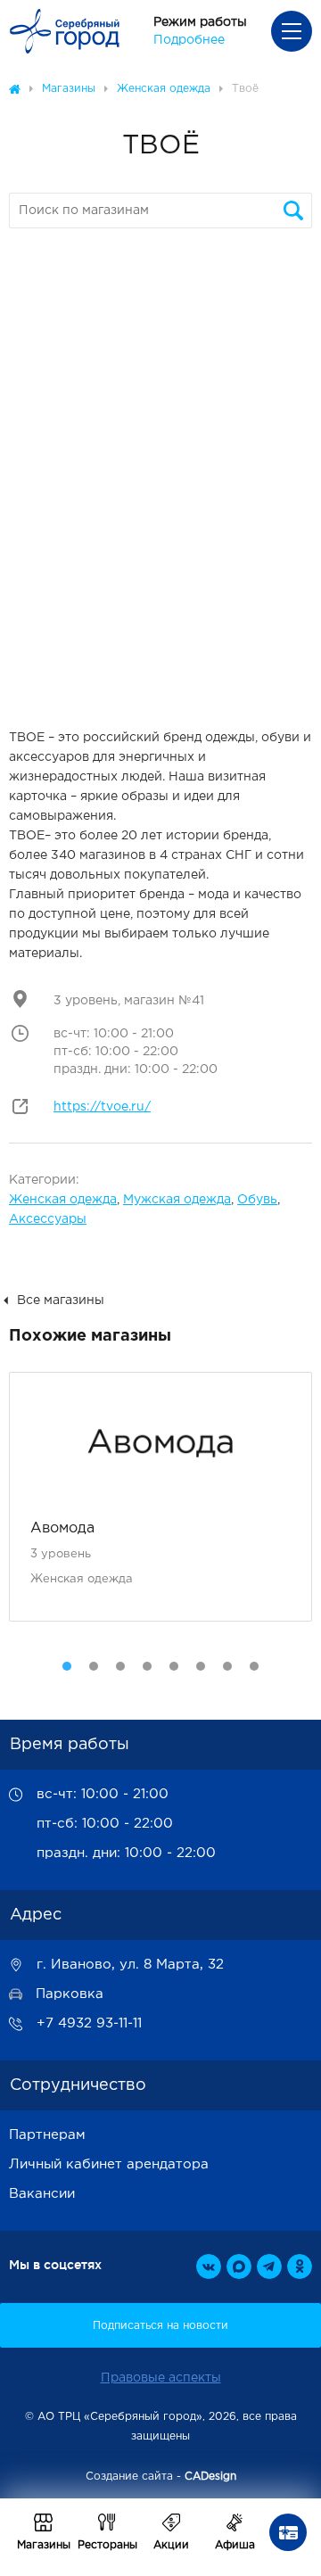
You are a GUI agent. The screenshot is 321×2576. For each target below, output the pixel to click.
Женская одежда (63, 1200)
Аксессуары (48, 1219)
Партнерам (47, 2135)
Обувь (257, 1200)
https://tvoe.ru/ (102, 1107)
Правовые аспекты (161, 2378)
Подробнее (189, 40)
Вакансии (42, 2194)
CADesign (210, 2477)
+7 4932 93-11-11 (89, 2023)
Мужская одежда (177, 1200)
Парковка (70, 1994)
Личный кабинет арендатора (109, 2164)
